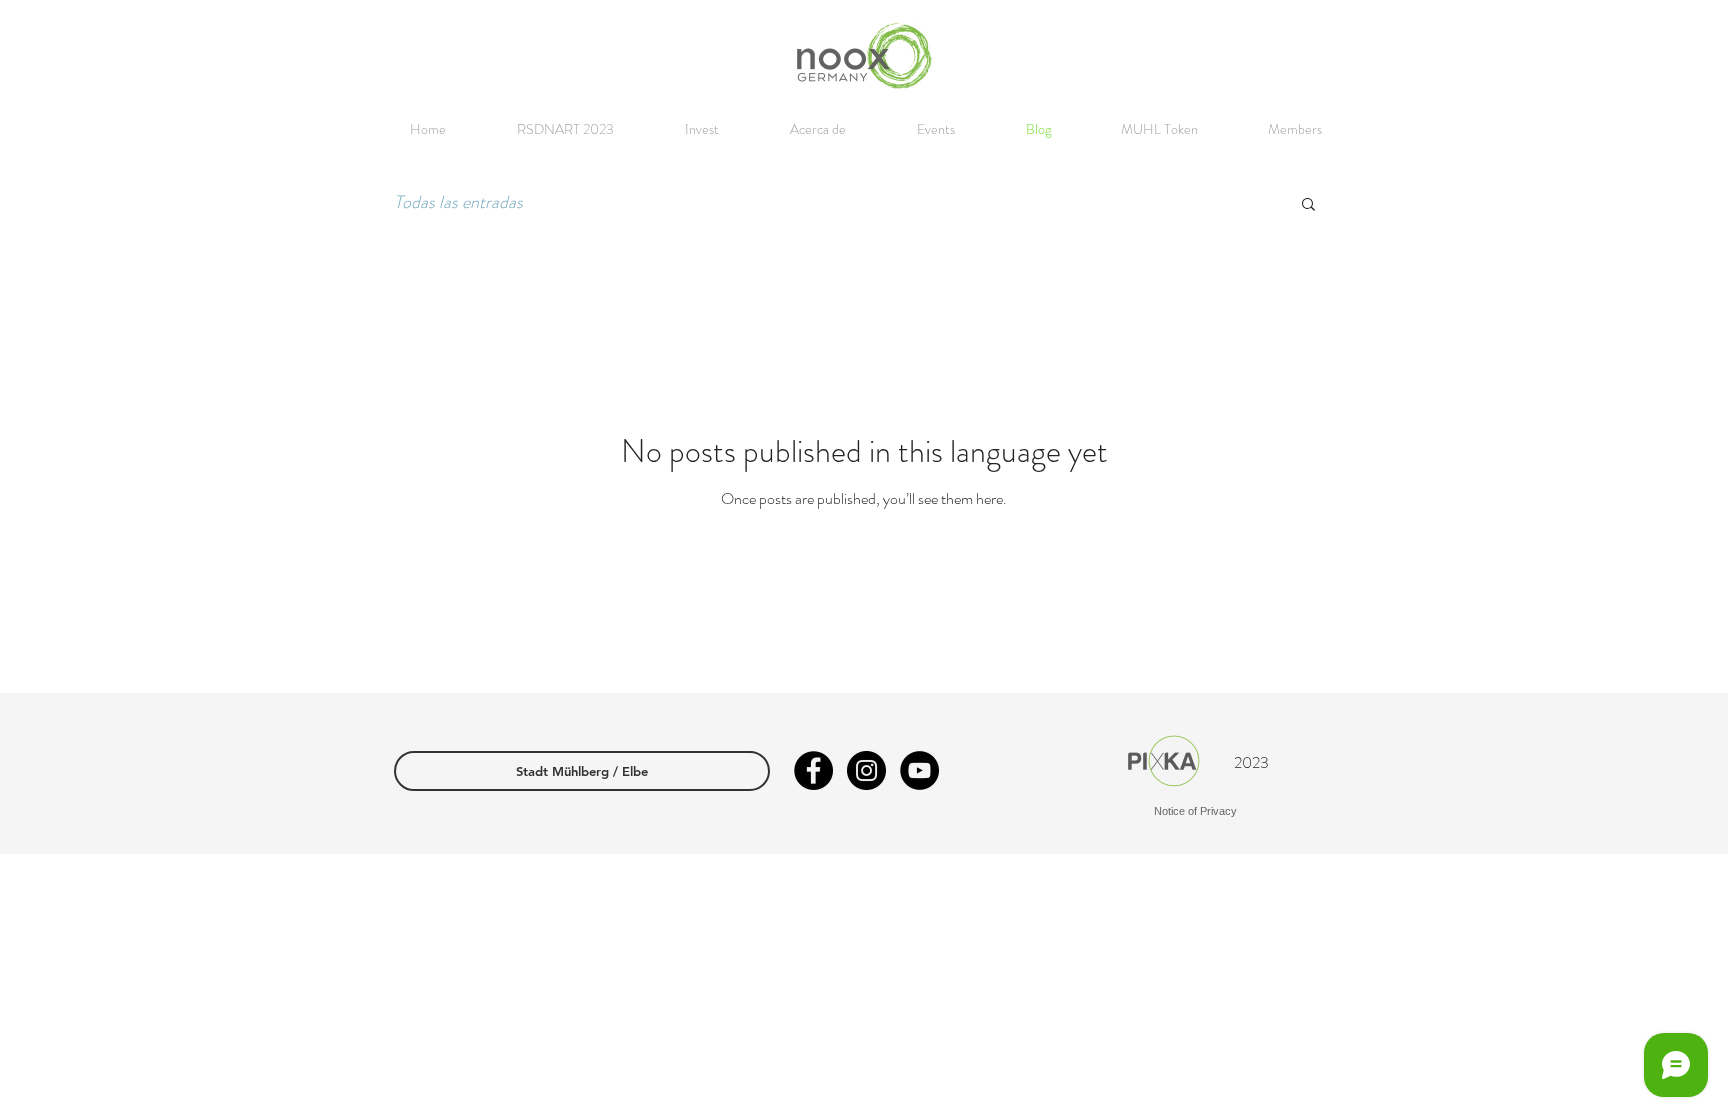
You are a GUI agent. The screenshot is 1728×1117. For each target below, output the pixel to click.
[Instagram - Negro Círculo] (866, 770)
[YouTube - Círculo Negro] (919, 770)
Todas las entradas (458, 202)
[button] (1308, 205)
